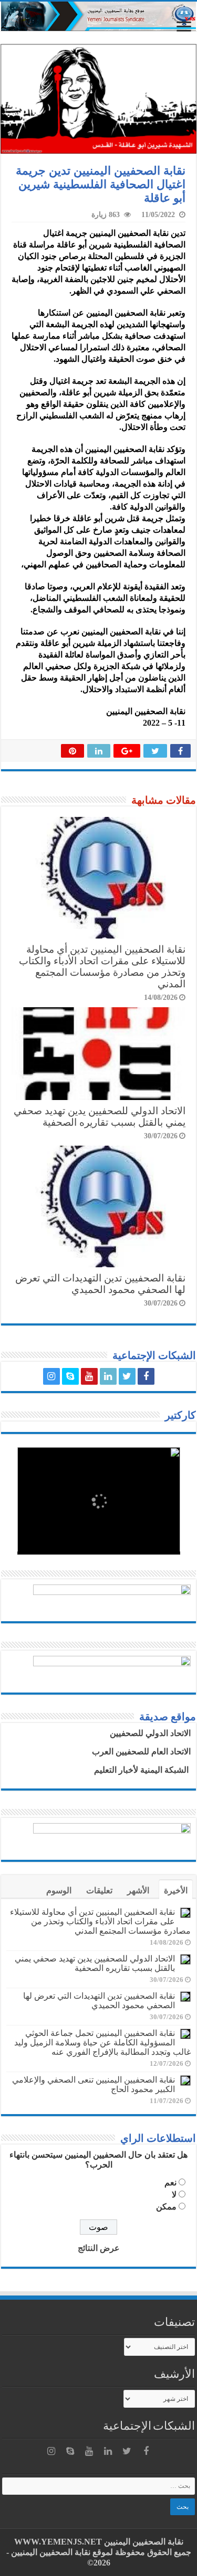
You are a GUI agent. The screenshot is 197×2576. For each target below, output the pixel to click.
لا (174, 2195)
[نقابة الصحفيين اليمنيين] (98, 16)
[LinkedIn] (108, 1376)
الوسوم (59, 1890)
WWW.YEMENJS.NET (58, 2542)
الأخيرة (176, 1890)
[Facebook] (146, 1376)
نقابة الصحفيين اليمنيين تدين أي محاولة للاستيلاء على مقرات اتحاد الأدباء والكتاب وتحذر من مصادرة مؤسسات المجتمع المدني (102, 967)
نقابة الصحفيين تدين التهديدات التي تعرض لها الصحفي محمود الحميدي (100, 1284)
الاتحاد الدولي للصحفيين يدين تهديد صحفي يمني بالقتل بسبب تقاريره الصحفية (100, 1117)
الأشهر (138, 1890)
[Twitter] (127, 1376)
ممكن (166, 2207)
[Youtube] (89, 1376)
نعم (170, 2182)
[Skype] (70, 1376)
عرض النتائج (99, 2248)
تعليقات (99, 1890)
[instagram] (51, 1376)
